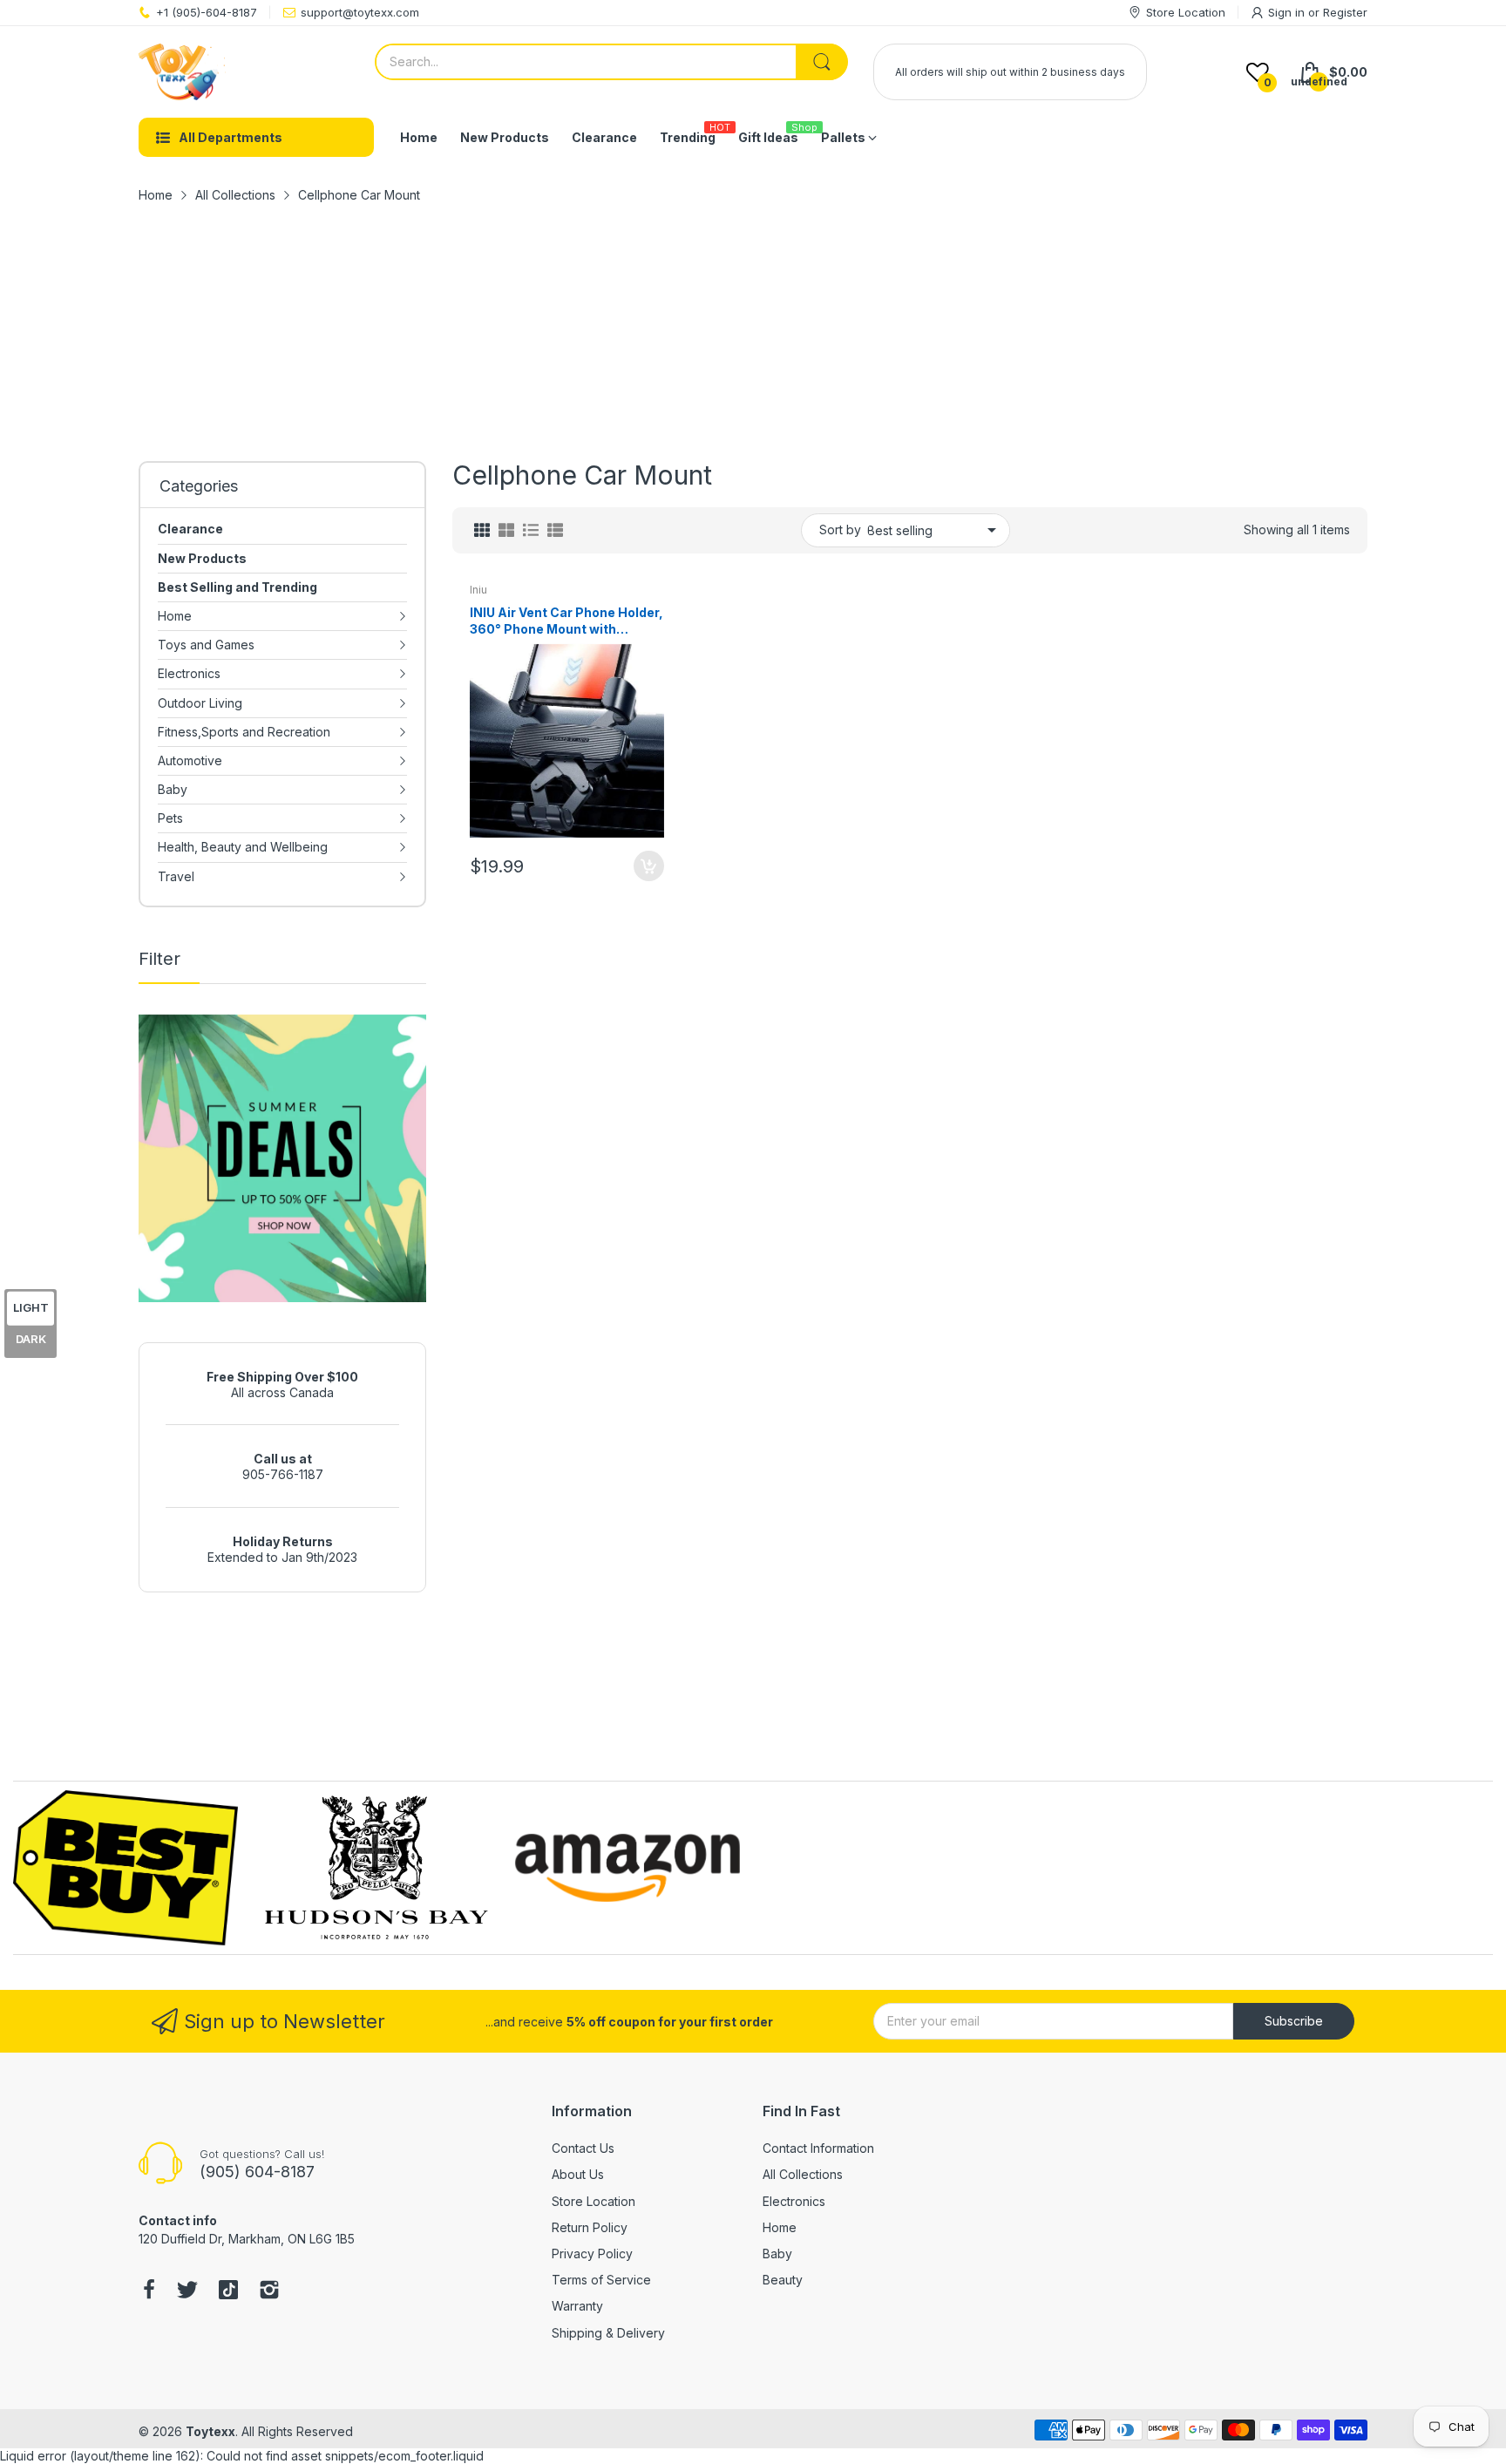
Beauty (783, 2280)
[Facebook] (149, 2291)
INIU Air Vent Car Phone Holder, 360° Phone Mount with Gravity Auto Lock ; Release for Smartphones (566, 621)
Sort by (840, 529)
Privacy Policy (592, 2254)
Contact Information (818, 2148)
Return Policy (590, 2227)
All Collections (803, 2174)
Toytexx (210, 2431)
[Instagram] (269, 2291)
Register (1345, 12)
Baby (777, 2254)
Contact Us (583, 2148)
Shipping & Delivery (608, 2333)
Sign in (1288, 12)
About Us (578, 2174)
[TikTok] (228, 2291)
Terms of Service (601, 2280)
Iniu (478, 590)
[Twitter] (187, 2291)
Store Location (594, 2201)
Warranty (577, 2306)
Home (780, 2227)
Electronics (794, 2201)
